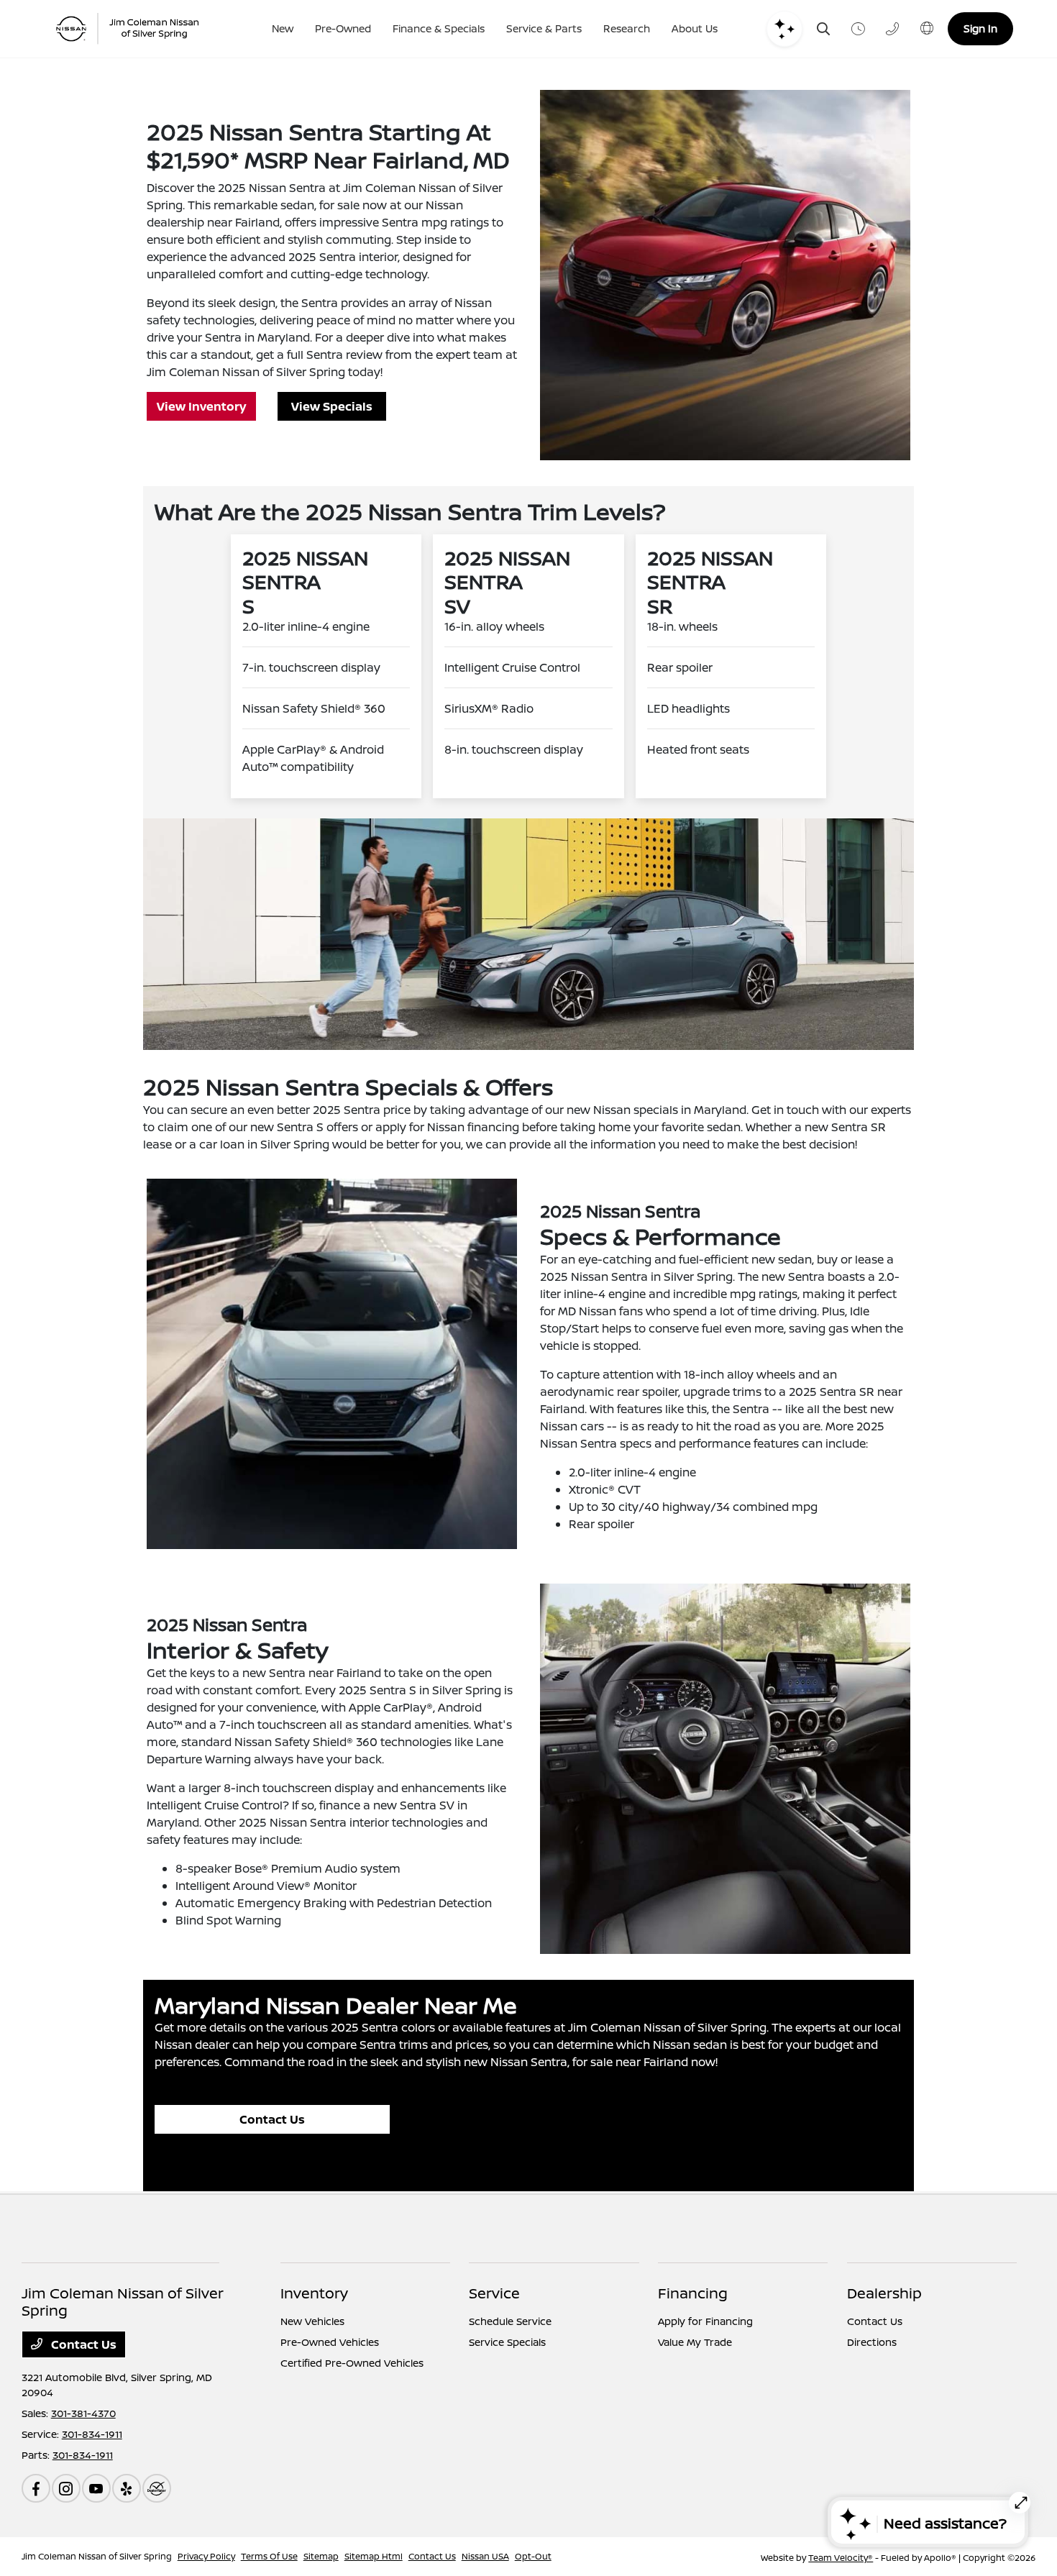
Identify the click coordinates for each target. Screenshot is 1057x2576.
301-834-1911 (92, 2434)
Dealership (884, 2293)
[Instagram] (66, 2488)
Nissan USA (485, 2556)
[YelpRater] (127, 2488)
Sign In (980, 28)
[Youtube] (96, 2488)
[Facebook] (36, 2488)
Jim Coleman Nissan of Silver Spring (97, 2556)
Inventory (314, 2293)
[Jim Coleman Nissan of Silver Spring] (133, 29)
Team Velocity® (841, 2558)
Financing (693, 2293)
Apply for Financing (705, 2321)
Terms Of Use (269, 2556)
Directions (872, 2342)
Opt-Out (533, 2556)
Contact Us (272, 2119)
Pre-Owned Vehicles (330, 2342)
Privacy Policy (206, 2556)
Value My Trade (695, 2342)
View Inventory (201, 406)
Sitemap (321, 2556)
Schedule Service (510, 2321)
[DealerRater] (157, 2488)
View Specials (332, 406)
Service (494, 2293)
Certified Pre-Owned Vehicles (352, 2363)
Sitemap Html (374, 2556)
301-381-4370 (83, 2413)
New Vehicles (312, 2321)
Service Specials (507, 2342)
